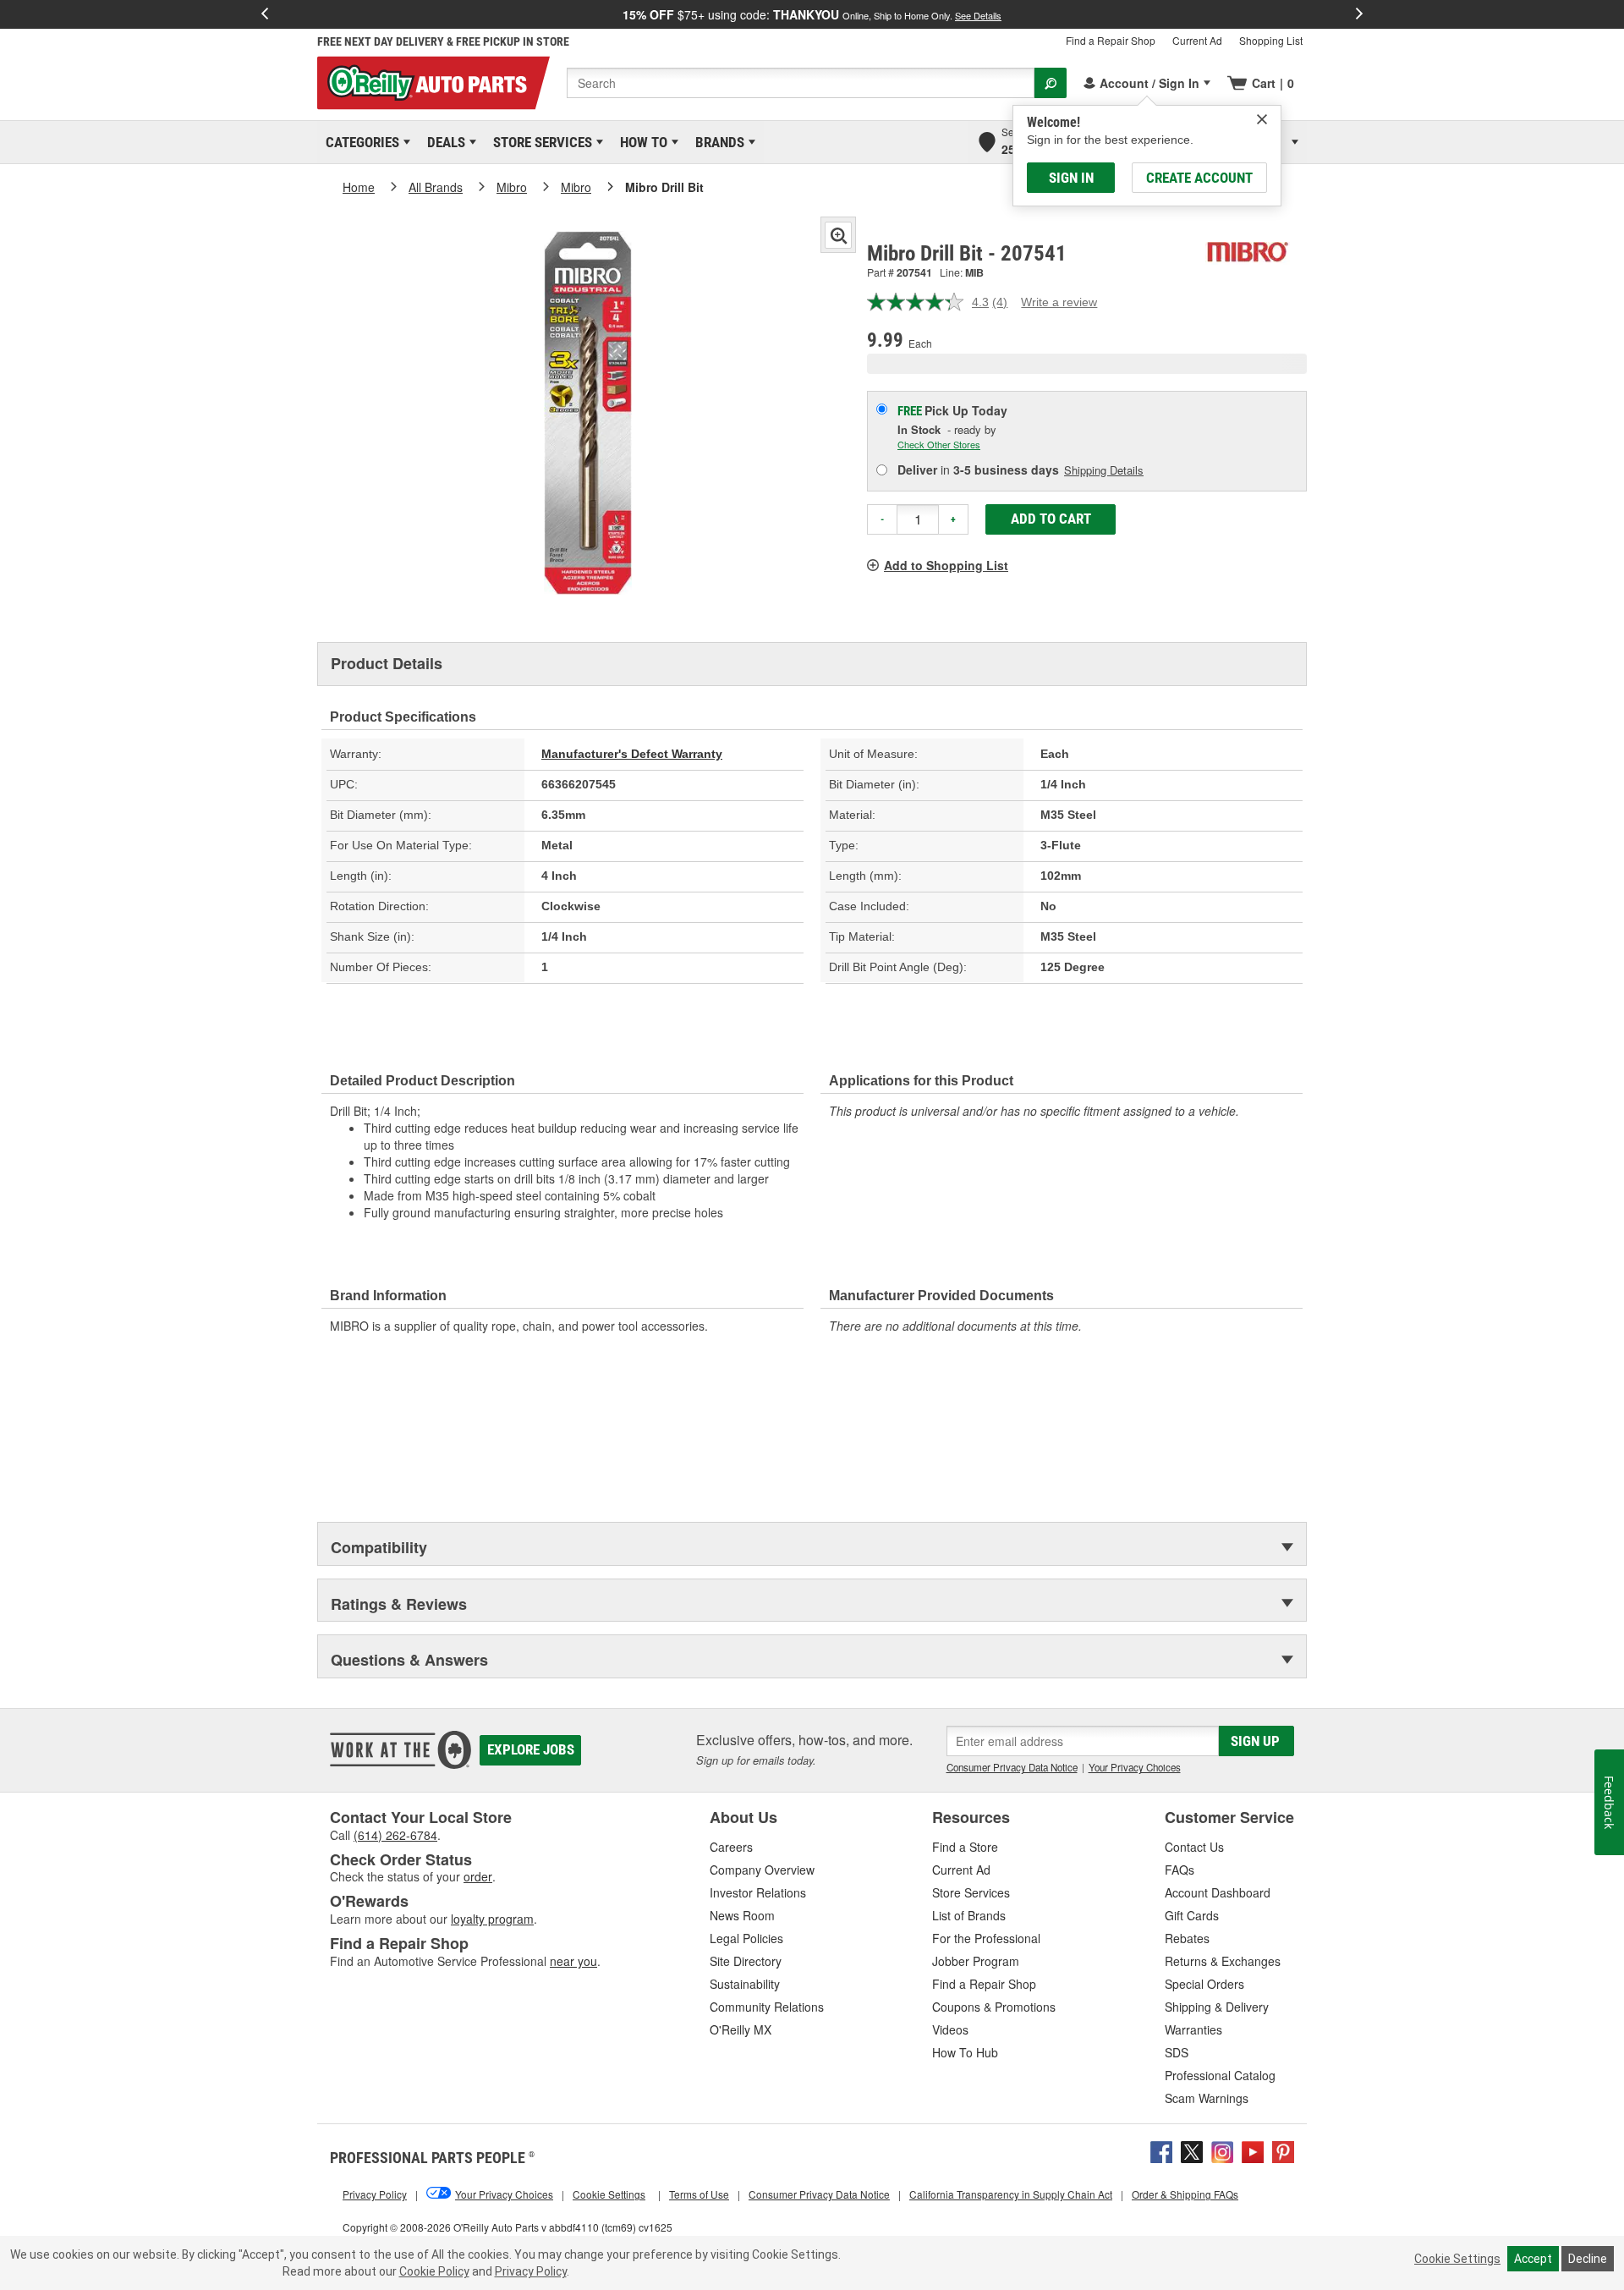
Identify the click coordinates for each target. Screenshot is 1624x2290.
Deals (443, 142)
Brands (717, 142)
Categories (359, 142)
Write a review (1059, 302)
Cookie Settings (1457, 2259)
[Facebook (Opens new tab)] (1161, 2150)
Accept (1533, 2259)
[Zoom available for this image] (838, 235)
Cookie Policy (434, 2271)
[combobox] (801, 83)
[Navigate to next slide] (1359, 14)
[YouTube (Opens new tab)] (1253, 2150)
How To (641, 142)
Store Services (540, 142)
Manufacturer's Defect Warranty (632, 754)
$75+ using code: (812, 14)
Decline (1588, 2259)
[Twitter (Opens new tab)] (1192, 2150)
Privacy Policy (531, 2271)
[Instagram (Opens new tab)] (1222, 2150)
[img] (1262, 119)
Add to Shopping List (946, 565)
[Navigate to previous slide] (265, 14)
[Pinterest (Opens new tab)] (1283, 2150)
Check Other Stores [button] (939, 444)
